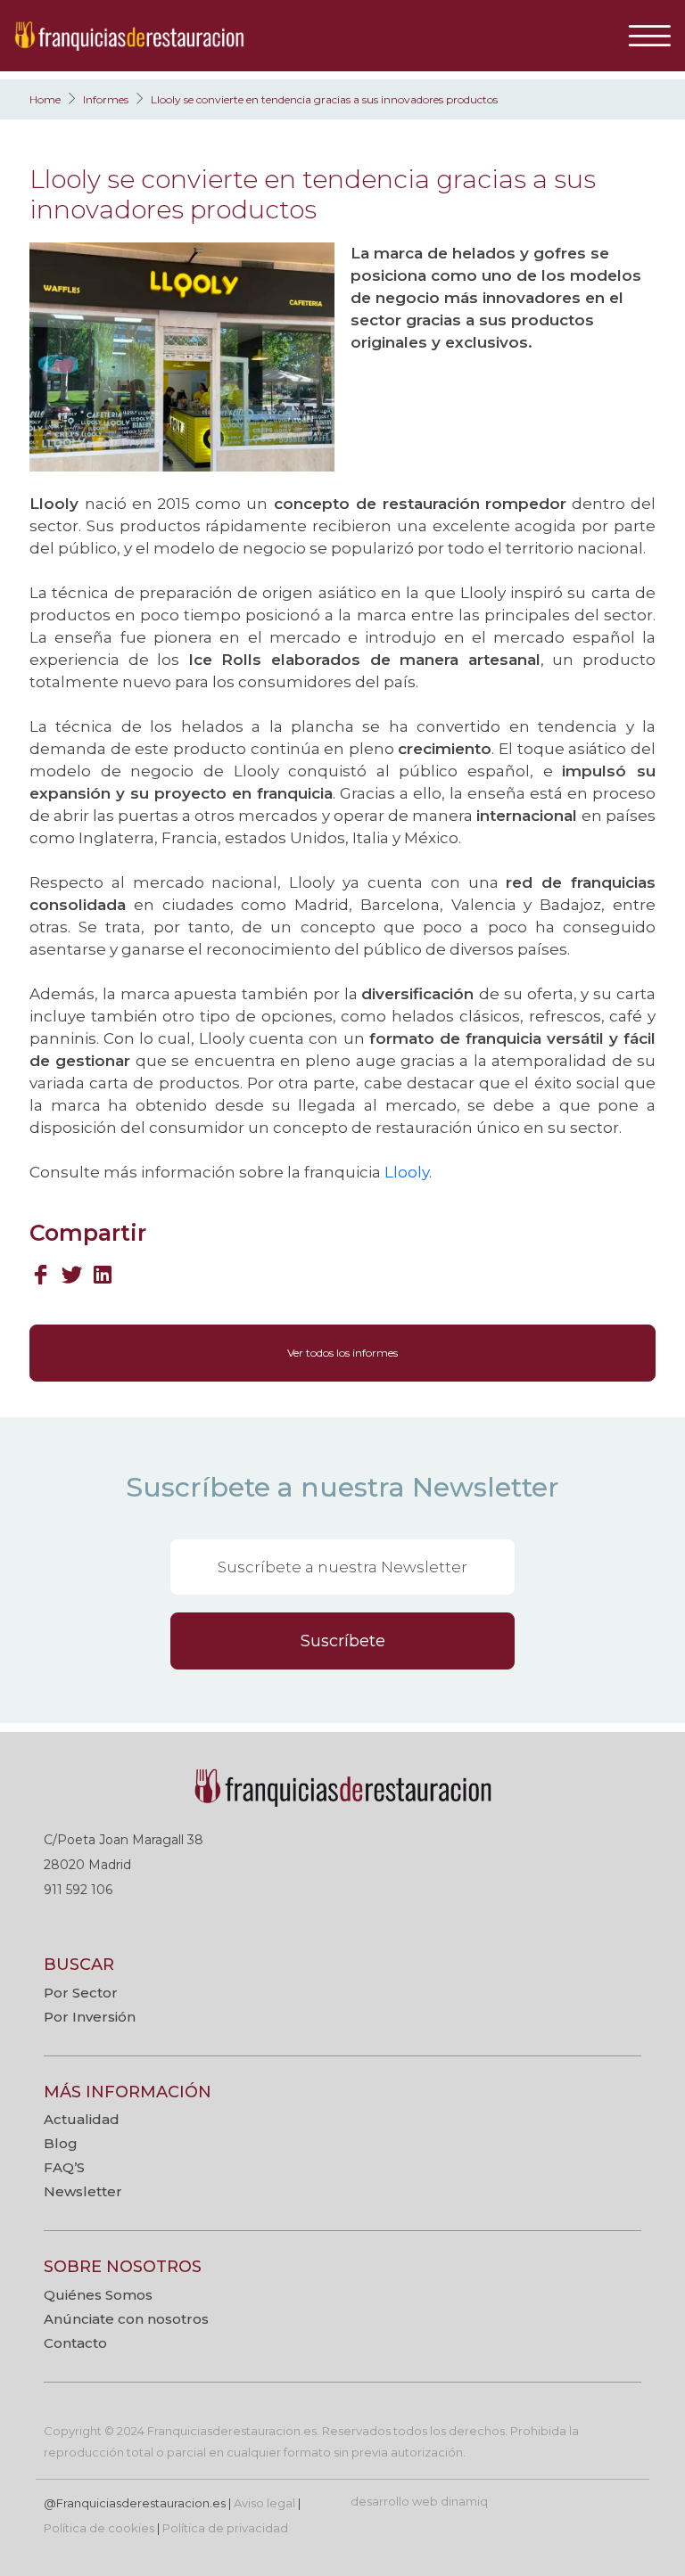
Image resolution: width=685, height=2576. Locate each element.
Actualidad (82, 2119)
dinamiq (464, 2501)
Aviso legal (264, 2503)
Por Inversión (90, 2017)
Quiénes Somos (98, 2295)
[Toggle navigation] (656, 36)
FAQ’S (64, 2167)
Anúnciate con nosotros (126, 2319)
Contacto (75, 2343)
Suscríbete (343, 1641)
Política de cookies (99, 2528)
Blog (61, 2143)
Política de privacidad (225, 2528)
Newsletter (83, 2191)
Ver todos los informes (342, 1353)
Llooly (407, 1172)
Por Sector (81, 1993)
